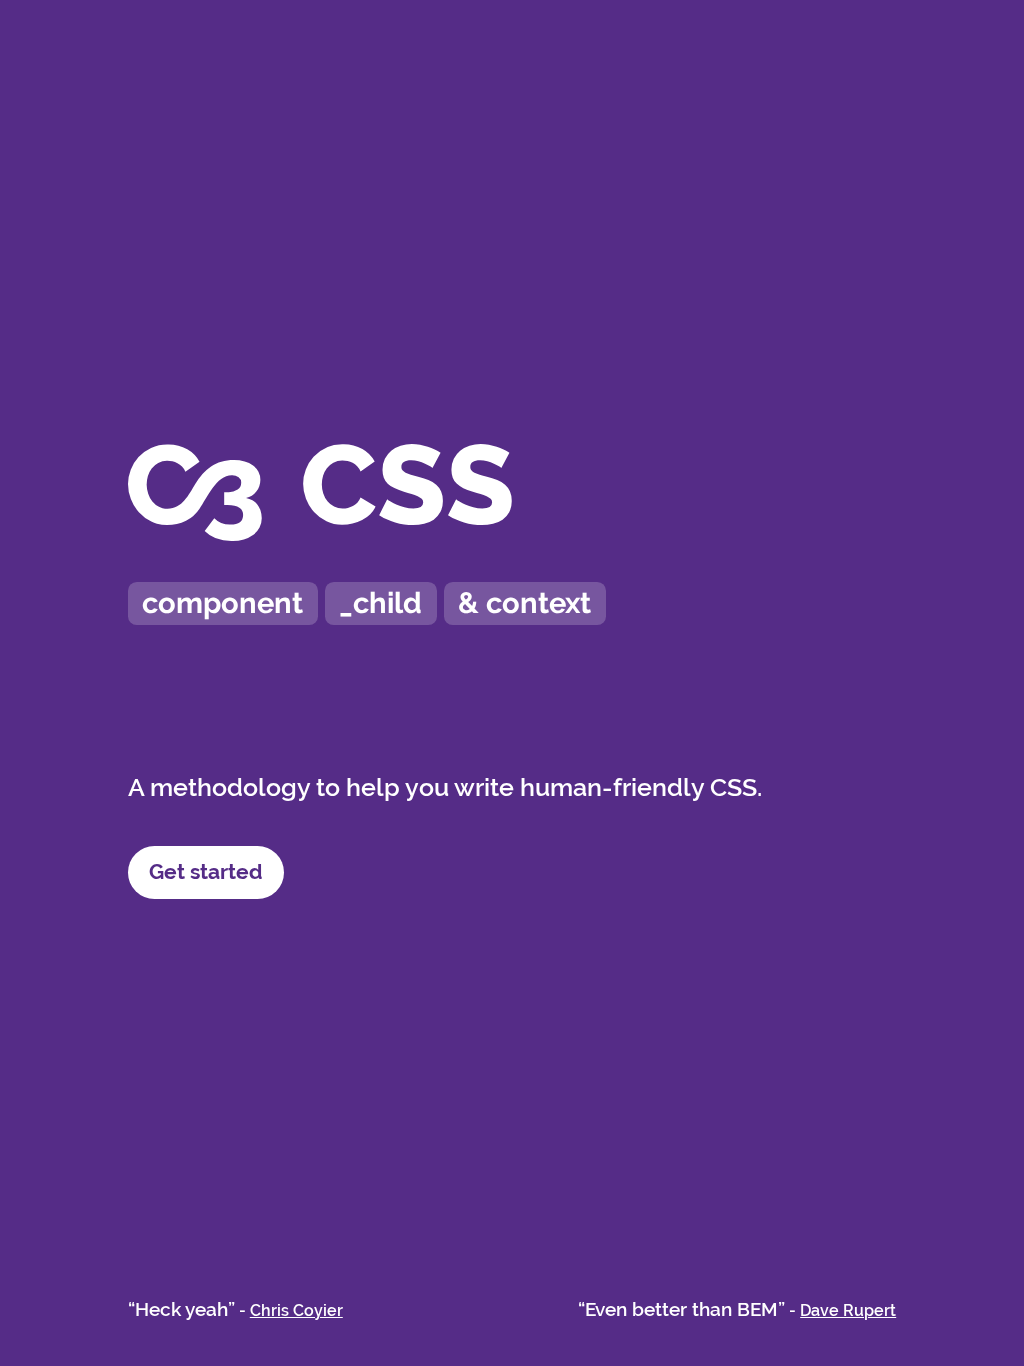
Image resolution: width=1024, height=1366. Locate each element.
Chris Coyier (296, 1310)
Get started (206, 871)
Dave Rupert (848, 1310)
